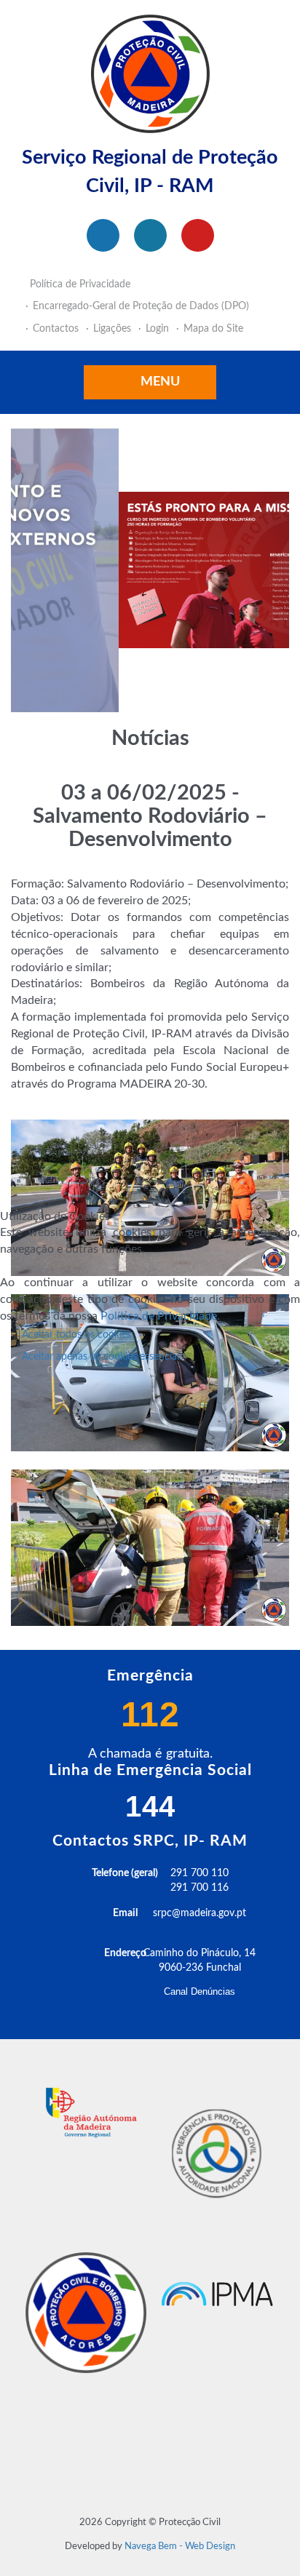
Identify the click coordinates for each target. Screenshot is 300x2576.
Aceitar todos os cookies (76, 1335)
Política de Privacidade (159, 1316)
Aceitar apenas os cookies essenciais (103, 1357)
